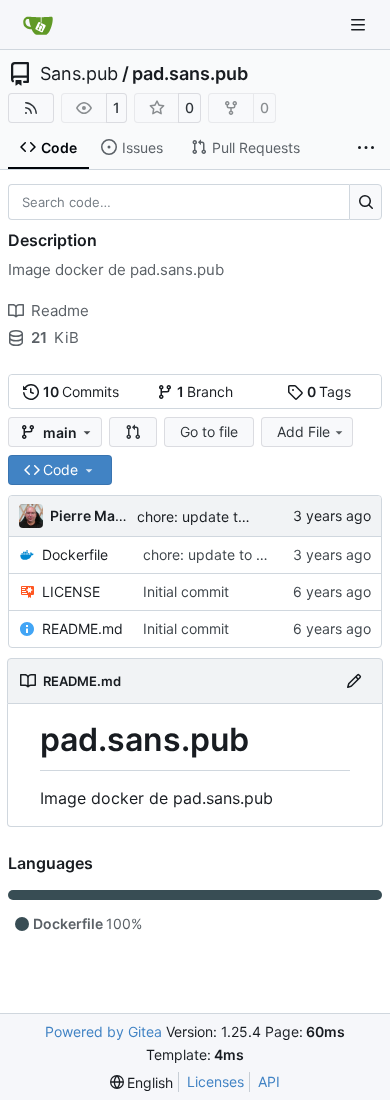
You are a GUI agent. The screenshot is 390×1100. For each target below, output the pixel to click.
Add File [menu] (303, 431)
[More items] (366, 148)
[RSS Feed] (31, 108)
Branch (205, 391)
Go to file (209, 431)
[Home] (38, 25)
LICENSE (71, 591)
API (269, 1081)
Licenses (215, 1081)
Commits (81, 391)
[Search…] (365, 202)
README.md (82, 628)
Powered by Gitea (103, 1031)
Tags (329, 391)
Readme (60, 310)
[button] (133, 432)
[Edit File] (354, 681)
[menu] (142, 1082)
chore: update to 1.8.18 (212, 516)
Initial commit (186, 591)
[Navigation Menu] (360, 24)
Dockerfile (75, 554)
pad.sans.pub (190, 74)
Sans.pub (79, 74)
